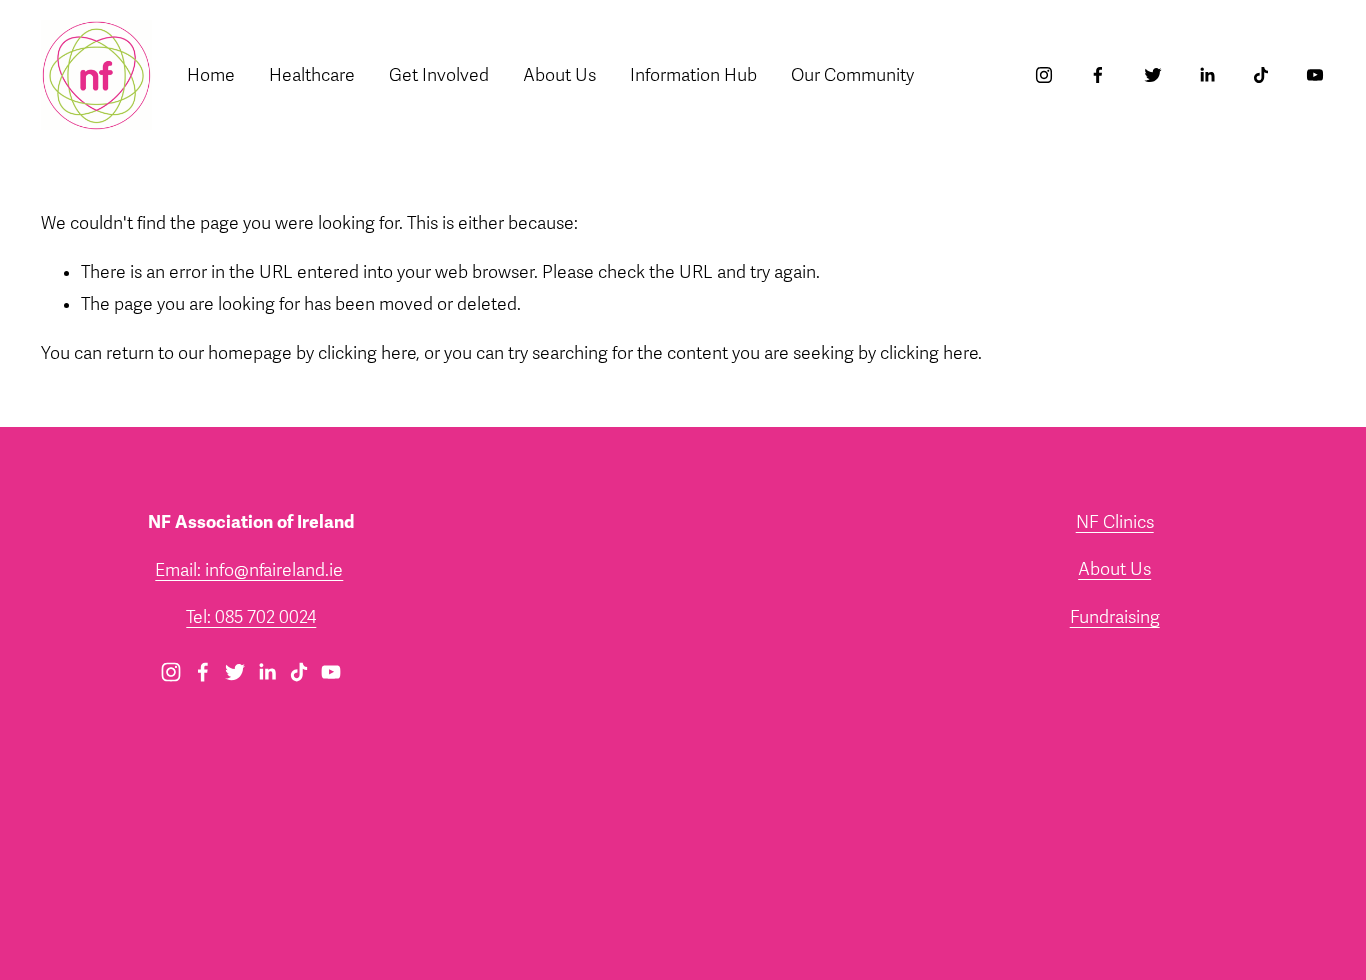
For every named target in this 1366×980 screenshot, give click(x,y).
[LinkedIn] (1207, 75)
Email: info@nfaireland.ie (249, 570)
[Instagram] (1044, 75)
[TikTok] (1261, 75)
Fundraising (1115, 617)
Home (211, 75)
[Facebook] (1098, 75)
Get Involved (439, 75)
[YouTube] (1315, 75)
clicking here (367, 353)
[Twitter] (1153, 75)
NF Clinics (1115, 522)
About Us (1114, 569)
